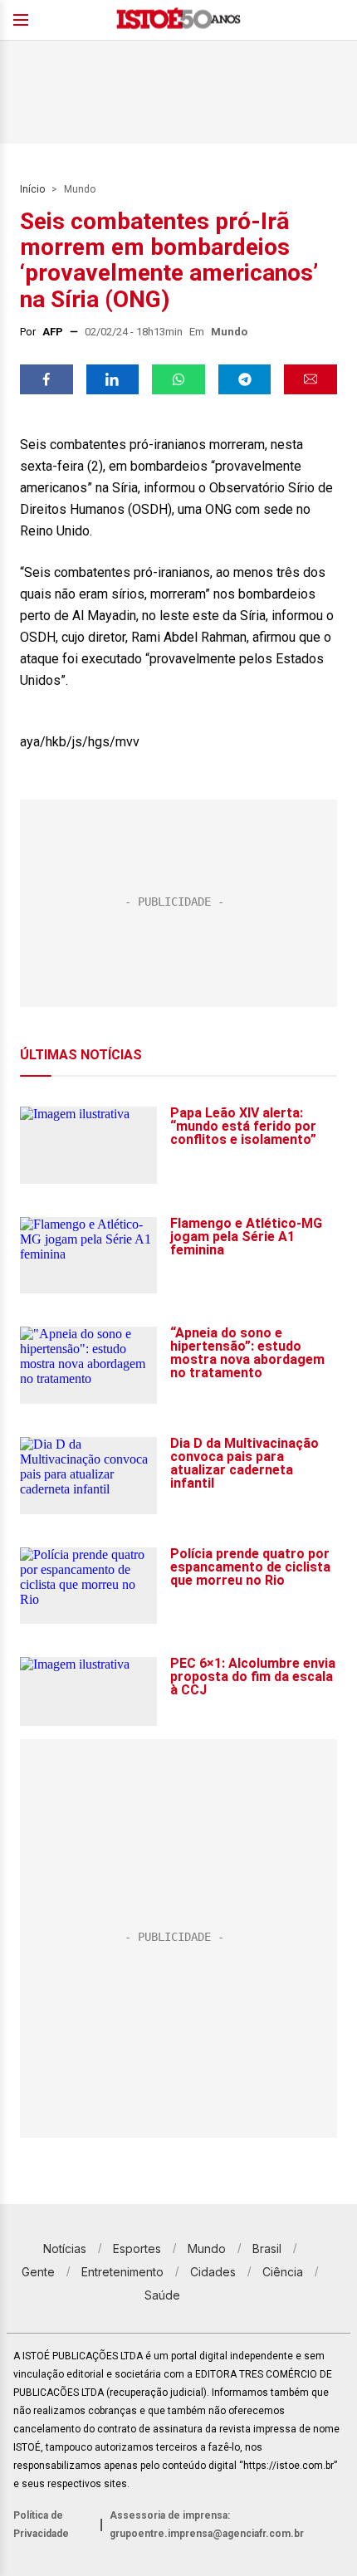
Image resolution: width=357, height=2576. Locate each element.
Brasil (267, 2249)
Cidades (213, 2272)
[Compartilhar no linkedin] (113, 379)
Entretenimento (122, 2272)
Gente (38, 2272)
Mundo (80, 189)
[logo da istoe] (178, 20)
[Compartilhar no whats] (178, 379)
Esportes (137, 2249)
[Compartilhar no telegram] (245, 379)
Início (32, 189)
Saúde (162, 2295)
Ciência (283, 2272)
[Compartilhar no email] (311, 379)
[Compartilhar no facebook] (46, 379)
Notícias (65, 2249)
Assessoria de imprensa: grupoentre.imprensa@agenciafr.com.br (207, 2525)
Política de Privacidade (41, 2525)
